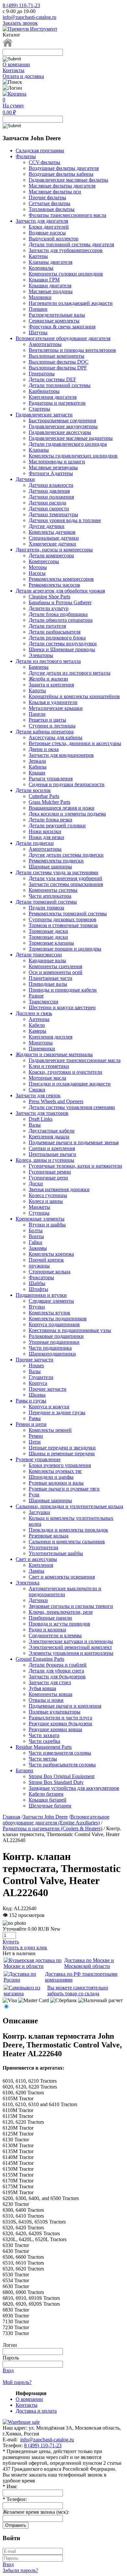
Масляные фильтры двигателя (62, 186)
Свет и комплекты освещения (62, 1577)
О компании (16, 64)
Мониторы (41, 1043)
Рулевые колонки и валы (56, 1483)
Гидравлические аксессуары (60, 432)
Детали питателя (47, 626)
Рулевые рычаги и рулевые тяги (64, 1489)
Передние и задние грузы (57, 1412)
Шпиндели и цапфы (51, 1477)
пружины (39, 1266)
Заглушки (39, 1512)
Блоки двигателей (49, 227)
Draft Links (41, 1119)
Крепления (41, 1565)
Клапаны (39, 450)
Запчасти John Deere (45, 1817)
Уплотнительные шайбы (56, 1553)
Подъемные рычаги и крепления (65, 1706)
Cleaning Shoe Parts (49, 597)
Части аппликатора (50, 896)
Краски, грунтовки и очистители (65, 1072)
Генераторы (42, 374)
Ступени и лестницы (52, 726)
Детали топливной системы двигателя (71, 244)
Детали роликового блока (57, 638)
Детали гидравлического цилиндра (68, 444)
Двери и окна (44, 749)
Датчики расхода (47, 503)
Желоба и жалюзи (48, 679)
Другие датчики (47, 526)
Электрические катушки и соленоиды (71, 1641)
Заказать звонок (20, 23)
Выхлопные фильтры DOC (59, 362)
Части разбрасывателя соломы (62, 1765)
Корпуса (38, 1383)
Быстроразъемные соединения (62, 420)
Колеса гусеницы (48, 1195)
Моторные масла (47, 1078)
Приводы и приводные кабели (63, 990)
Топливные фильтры (52, 209)
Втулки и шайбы (47, 1225)
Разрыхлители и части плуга (60, 1718)
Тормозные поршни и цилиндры (65, 949)
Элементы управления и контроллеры (71, 1653)
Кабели (37, 1025)
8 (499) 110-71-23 (21, 5)
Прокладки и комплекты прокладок (68, 1530)
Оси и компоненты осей (56, 972)
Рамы (35, 1418)
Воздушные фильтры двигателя (64, 168)
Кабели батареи (46, 1794)
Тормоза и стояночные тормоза (63, 925)
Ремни (36, 1436)
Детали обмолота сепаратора (61, 620)
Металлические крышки (56, 708)
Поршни (38, 309)
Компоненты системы (53, 890)
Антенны (39, 1019)
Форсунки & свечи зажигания (62, 327)
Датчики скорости (49, 509)
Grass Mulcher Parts (49, 802)
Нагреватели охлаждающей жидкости (71, 303)
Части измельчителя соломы (60, 1753)
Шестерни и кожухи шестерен (62, 1007)
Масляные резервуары (53, 467)
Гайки (35, 1242)
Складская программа (40, 150)
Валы (35, 1125)
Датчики (38, 1600)
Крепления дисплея (50, 1037)
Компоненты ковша (50, 1694)
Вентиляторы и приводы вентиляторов (72, 350)
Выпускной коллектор (54, 239)
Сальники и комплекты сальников (67, 1542)
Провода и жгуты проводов (59, 1624)
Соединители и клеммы (55, 1635)
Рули (34, 1495)
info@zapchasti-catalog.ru (29, 17)
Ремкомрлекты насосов (54, 585)
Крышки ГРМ (44, 280)
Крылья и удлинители (53, 702)
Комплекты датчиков (52, 532)
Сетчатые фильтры (49, 203)
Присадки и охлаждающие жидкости (70, 1084)
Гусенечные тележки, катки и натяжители (75, 1166)
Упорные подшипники (54, 1342)
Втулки (37, 1307)
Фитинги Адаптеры (51, 473)
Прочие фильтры (47, 197)
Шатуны (38, 332)
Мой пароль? (17, 2382)
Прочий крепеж (46, 1260)
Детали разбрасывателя (55, 632)
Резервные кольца (49, 1536)
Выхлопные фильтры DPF (58, 368)
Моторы (38, 567)
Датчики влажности (51, 485)
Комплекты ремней (50, 1430)
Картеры (38, 256)
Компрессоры (44, 561)
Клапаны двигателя (50, 262)
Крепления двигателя (53, 397)
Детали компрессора (51, 555)
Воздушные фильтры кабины (61, 174)
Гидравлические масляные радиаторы (71, 438)
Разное (36, 996)
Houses (36, 1365)
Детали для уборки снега (56, 1671)
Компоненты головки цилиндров (66, 274)
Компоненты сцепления (55, 966)
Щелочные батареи (50, 1806)
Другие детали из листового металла (70, 673)
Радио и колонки (47, 1630)
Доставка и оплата (36, 2411)
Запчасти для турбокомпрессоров (66, 250)
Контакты (14, 70)
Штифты (38, 1289)
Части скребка (44, 1741)
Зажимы (38, 1248)
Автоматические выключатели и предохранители (65, 1591)
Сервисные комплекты (54, 321)
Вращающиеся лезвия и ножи (62, 808)
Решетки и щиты (47, 720)
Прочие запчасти (48, 1389)
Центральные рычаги (52, 1154)
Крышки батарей (48, 1800)
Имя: (10, 2486)
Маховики (40, 297)
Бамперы (39, 667)
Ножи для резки (46, 837)
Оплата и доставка (23, 76)
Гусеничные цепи (48, 1178)
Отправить (16, 2525)
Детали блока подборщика (58, 614)
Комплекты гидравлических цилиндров (73, 456)
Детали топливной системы (60, 385)
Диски (36, 1183)
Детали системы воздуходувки (63, 644)
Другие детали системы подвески (66, 855)
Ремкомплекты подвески (56, 861)
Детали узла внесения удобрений (65, 878)
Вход (8, 2370)
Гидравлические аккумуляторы (63, 426)
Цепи (35, 1442)
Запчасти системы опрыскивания (66, 884)
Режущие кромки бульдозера (60, 1723)
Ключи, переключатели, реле (61, 1612)
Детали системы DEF (52, 379)
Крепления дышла (49, 1137)
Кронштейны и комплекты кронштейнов (74, 696)
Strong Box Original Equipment (62, 1776)
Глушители (41, 1377)
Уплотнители (43, 1547)
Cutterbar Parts (44, 796)
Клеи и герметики (49, 1066)
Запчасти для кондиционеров (61, 755)
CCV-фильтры (44, 162)
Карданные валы (47, 960)
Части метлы (43, 1759)
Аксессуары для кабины (56, 737)
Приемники (42, 1048)
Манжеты (39, 1207)
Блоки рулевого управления (60, 1465)
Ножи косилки (45, 831)
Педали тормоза (46, 908)
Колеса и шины (46, 1201)
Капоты (37, 690)
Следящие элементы (51, 1301)
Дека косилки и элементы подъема (67, 814)
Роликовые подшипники (56, 1336)
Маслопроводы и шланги (57, 462)
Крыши (37, 773)
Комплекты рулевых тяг (55, 1471)
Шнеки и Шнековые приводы (62, 649)
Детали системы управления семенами (72, 1107)
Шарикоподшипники (52, 1354)
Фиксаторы (41, 1277)
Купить (11, 1942)
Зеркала (37, 761)
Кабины (38, 767)
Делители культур (49, 608)
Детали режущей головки (57, 825)
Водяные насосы (47, 233)
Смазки (37, 1090)
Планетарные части (50, 978)
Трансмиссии (43, 1002)
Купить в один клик (25, 1947)
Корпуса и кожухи (49, 1407)
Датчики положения (51, 497)
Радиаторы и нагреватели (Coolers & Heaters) (52, 1828)
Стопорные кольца (49, 1272)
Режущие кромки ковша (55, 1729)
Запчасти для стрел (50, 1682)
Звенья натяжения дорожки (59, 1189)
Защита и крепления (51, 685)
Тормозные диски (48, 931)
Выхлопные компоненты (56, 356)
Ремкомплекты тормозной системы (68, 914)
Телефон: (15, 2499)
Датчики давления (49, 491)
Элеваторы (41, 655)
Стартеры (39, 409)
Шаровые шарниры (50, 867)
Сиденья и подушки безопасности (67, 784)
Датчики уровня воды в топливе (65, 520)
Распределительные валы (57, 315)
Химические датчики (52, 544)
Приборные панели (50, 1618)
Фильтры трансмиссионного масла (67, 215)
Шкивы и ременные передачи (62, 1453)
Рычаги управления (51, 779)
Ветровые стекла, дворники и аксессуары (75, 743)
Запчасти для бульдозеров (57, 1677)
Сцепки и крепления (52, 1148)
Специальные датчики (54, 538)
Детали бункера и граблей (58, 1665)
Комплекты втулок (49, 1313)
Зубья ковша (42, 1688)
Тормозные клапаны (51, 943)
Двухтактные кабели (52, 1131)
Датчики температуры (53, 514)
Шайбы (37, 1283)
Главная (11, 1817)
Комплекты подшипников (58, 1318)
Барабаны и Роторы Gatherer (60, 602)
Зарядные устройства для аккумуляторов (74, 1788)
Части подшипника (50, 1348)
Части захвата (44, 1735)
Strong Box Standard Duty (56, 1782)
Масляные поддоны (51, 291)
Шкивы (37, 1395)
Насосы (37, 573)
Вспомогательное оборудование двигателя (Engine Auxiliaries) (56, 1820)
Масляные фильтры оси (55, 192)
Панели (37, 714)
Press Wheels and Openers (56, 1101)
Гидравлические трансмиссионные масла (75, 1060)
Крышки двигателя (50, 285)
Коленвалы (41, 268)
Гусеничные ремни (50, 1172)
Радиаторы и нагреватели (57, 403)
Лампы (36, 1571)
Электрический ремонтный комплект (70, 1647)
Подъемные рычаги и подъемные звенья (74, 1142)
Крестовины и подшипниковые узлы (70, 1330)
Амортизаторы (45, 344)
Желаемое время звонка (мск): (36, 2512)
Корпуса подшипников (54, 1324)
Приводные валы (48, 984)
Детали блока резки (50, 820)
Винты (36, 1236)
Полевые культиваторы (55, 1712)
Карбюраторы (44, 391)
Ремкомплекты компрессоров (61, 579)
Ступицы (39, 1213)
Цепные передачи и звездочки (62, 1448)
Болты (36, 1230)
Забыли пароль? (20, 2570)
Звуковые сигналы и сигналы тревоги (71, 1606)
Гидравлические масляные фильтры (68, 180)
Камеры (37, 1031)
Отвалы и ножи (46, 1700)
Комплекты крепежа (51, 1254)
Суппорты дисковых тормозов (63, 919)
